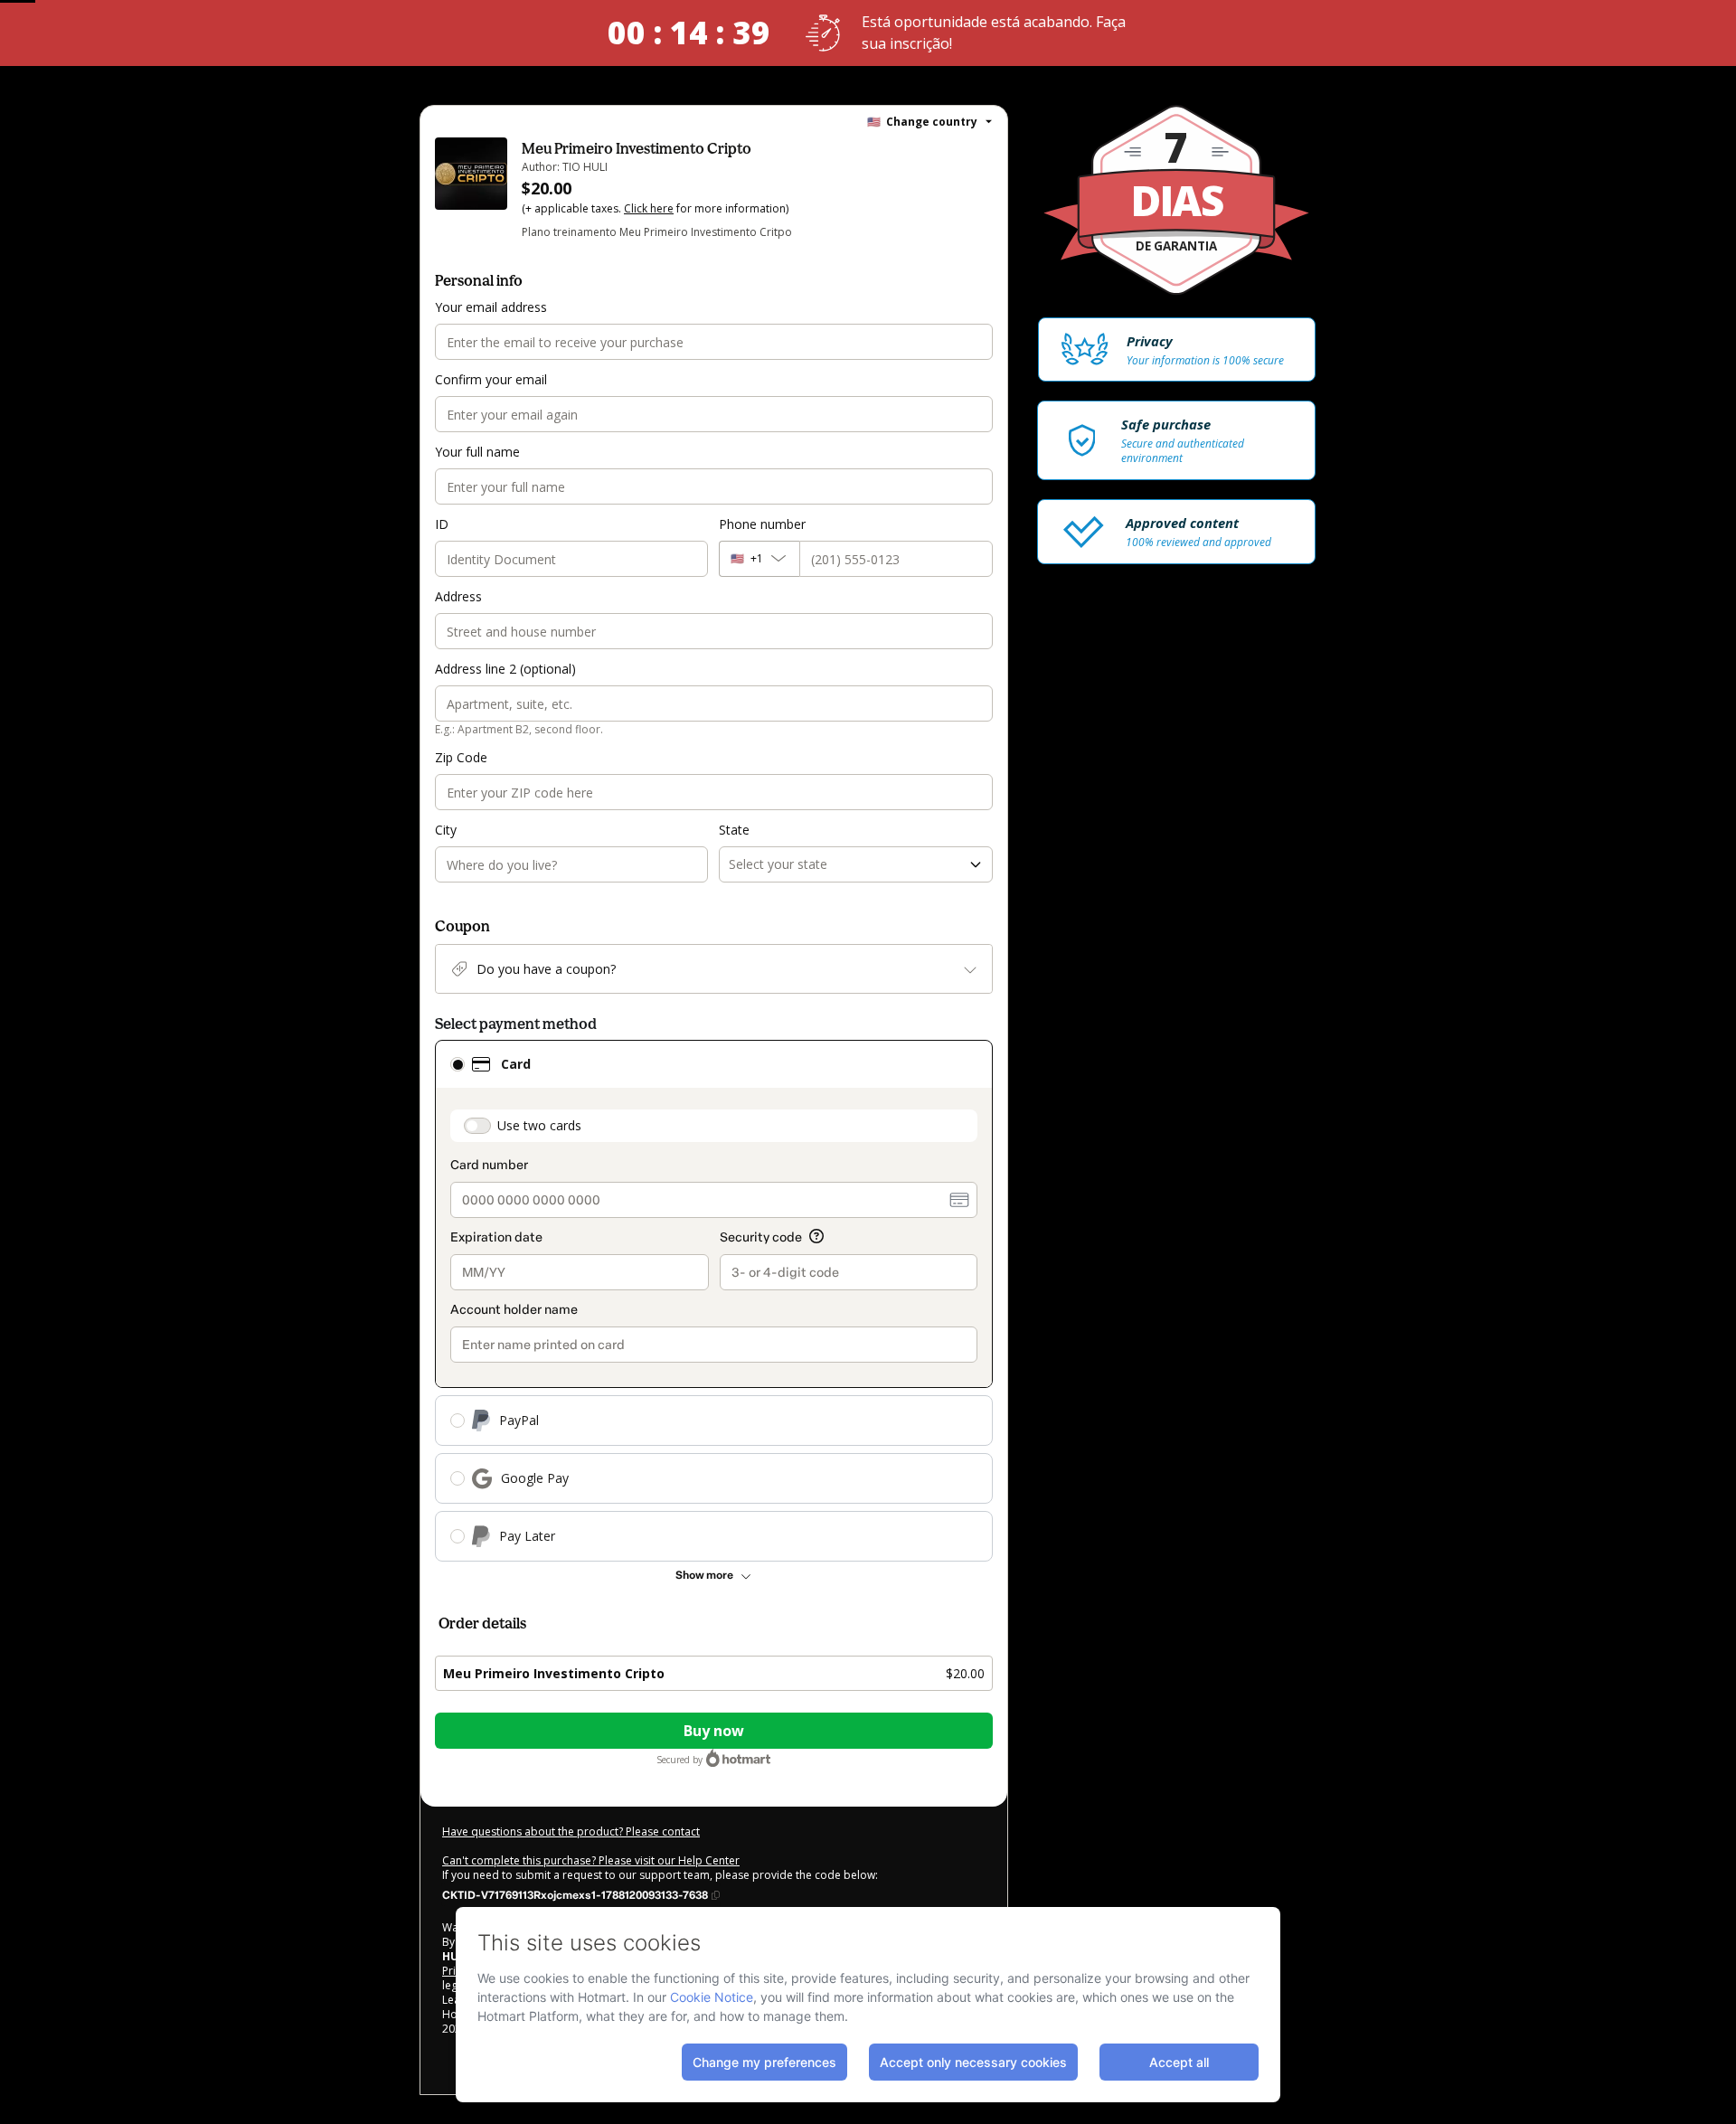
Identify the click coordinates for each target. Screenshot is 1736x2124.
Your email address (491, 307)
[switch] (477, 1126)
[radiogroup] (714, 1301)
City (446, 830)
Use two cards (539, 1125)
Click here (649, 208)
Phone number (762, 524)
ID (442, 524)
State (734, 830)
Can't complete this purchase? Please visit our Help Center (591, 1860)
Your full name (477, 452)
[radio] (458, 1064)
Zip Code (461, 757)
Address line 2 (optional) (505, 669)
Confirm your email (491, 379)
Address (458, 596)
